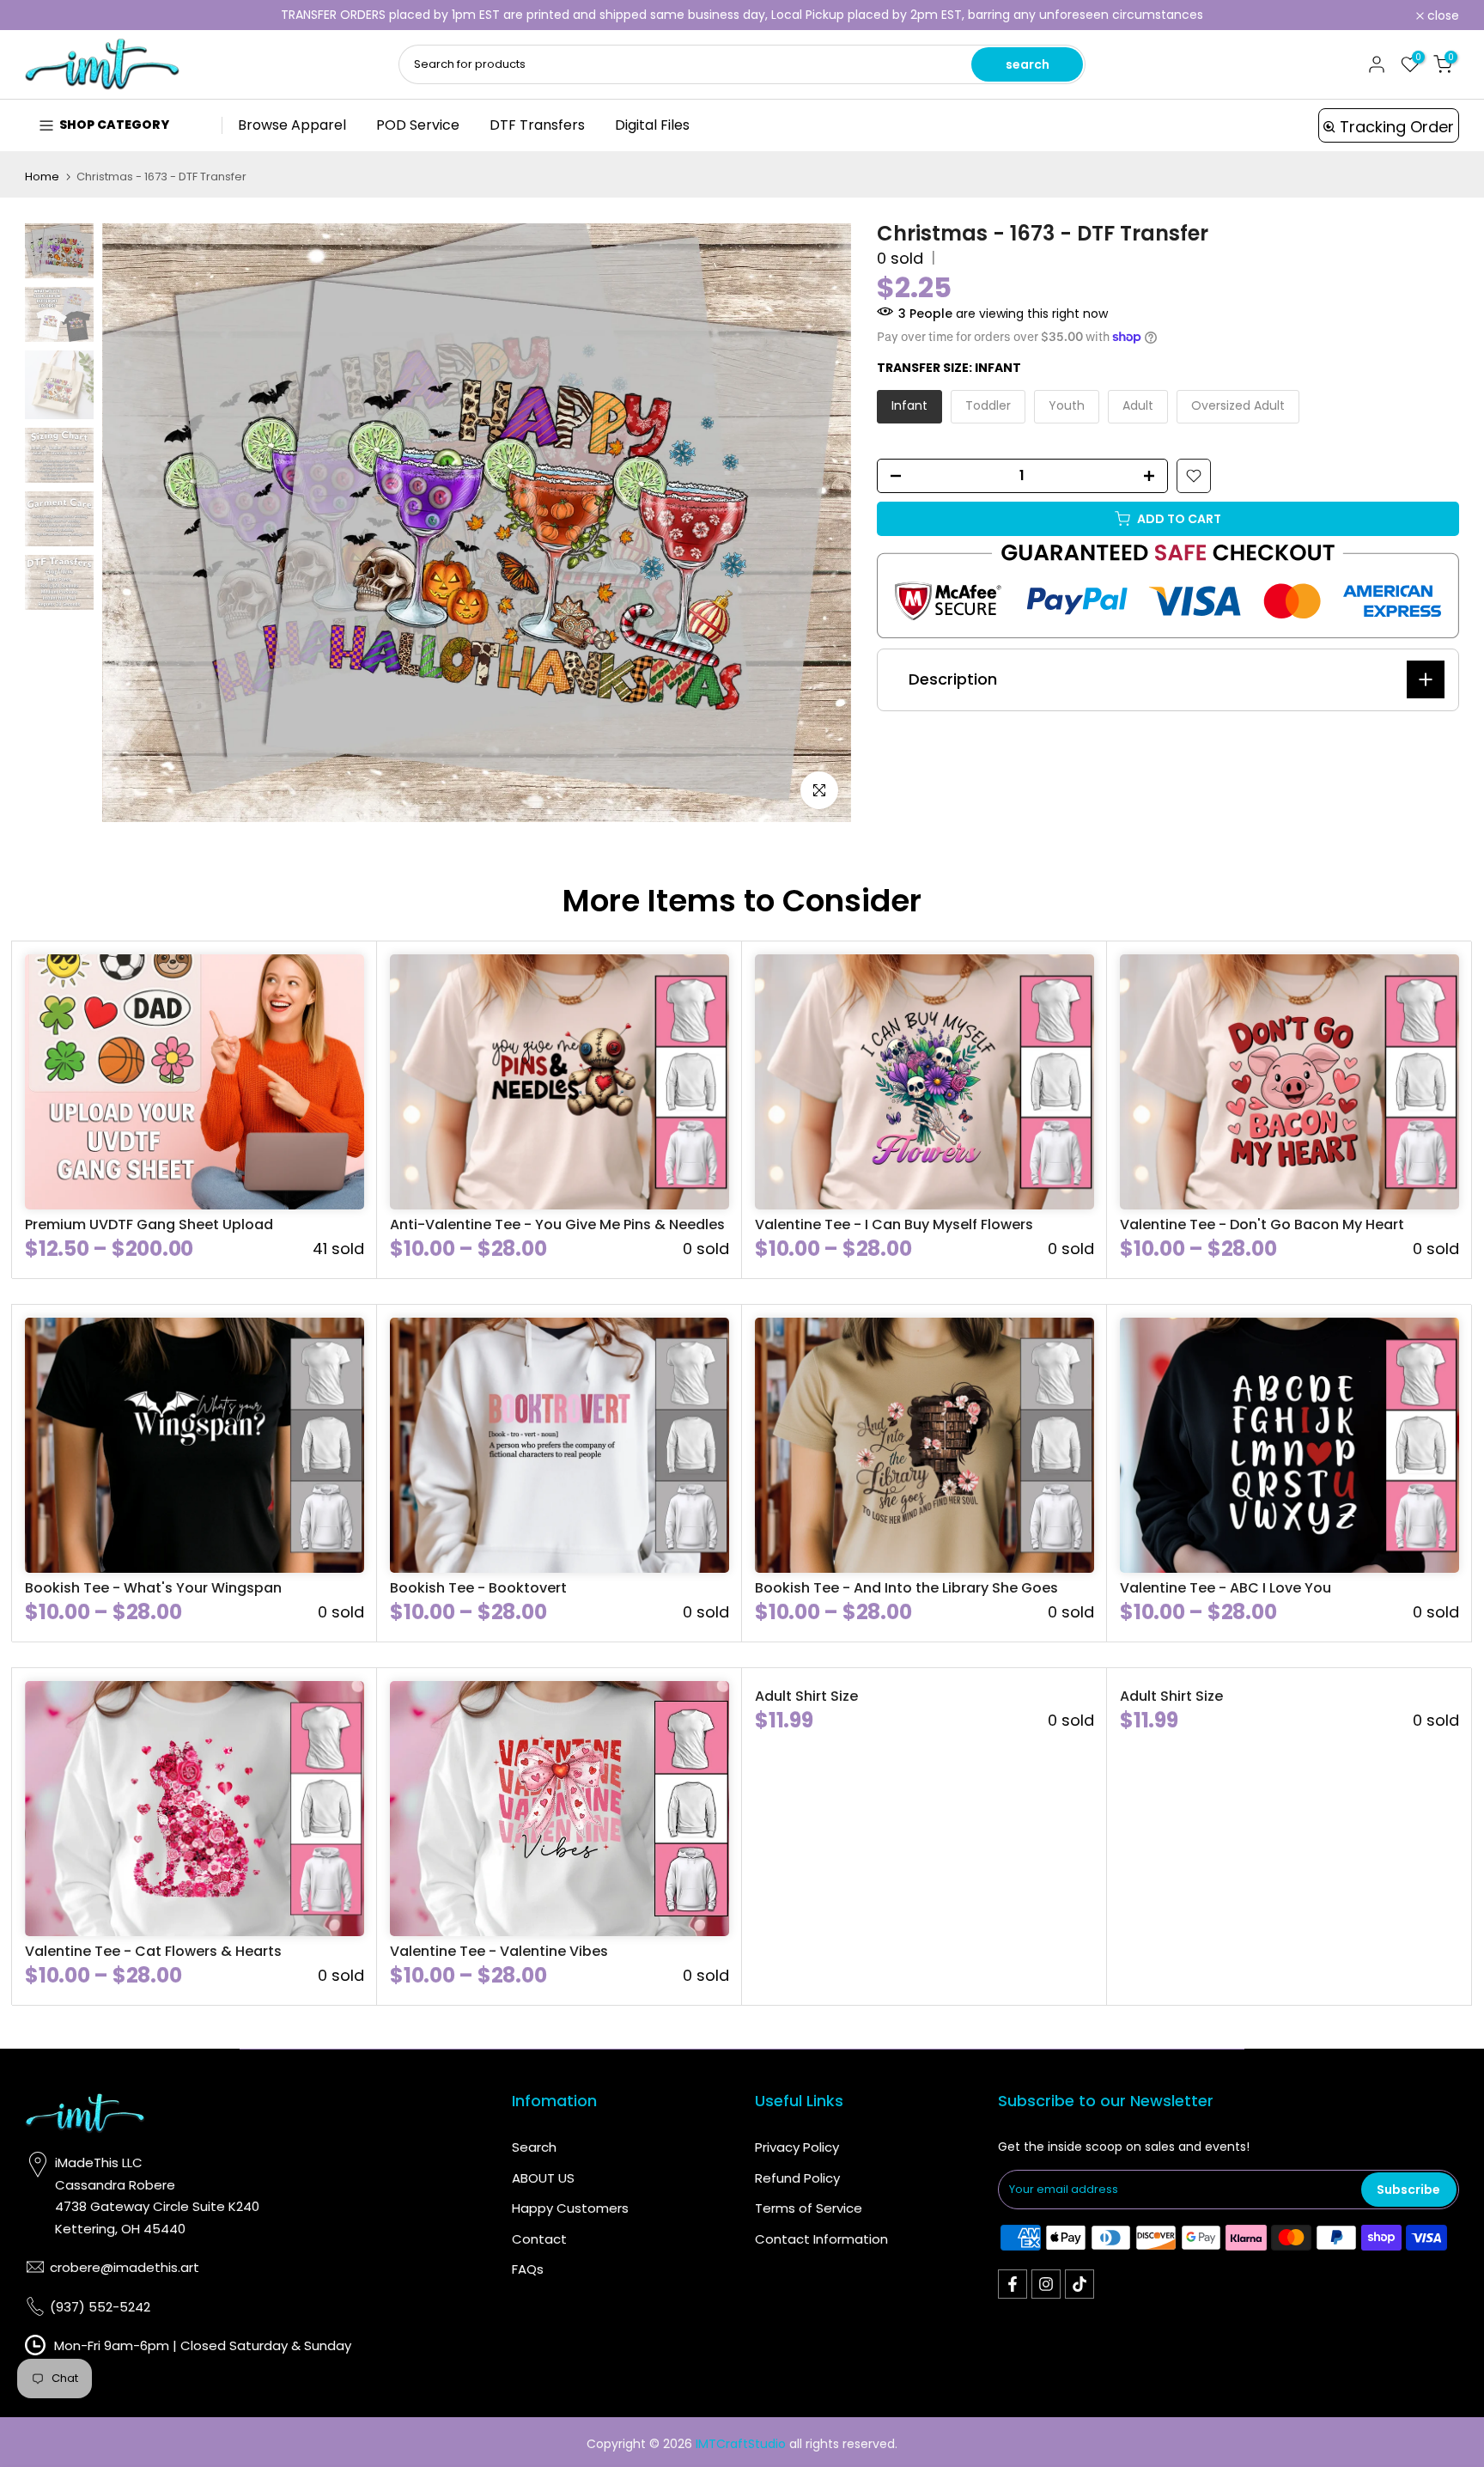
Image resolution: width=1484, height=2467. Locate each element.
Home (42, 177)
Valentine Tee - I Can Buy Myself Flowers (894, 1224)
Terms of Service (809, 2208)
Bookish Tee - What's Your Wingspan (153, 1588)
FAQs (528, 2269)
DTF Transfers (537, 125)
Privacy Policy (797, 2147)
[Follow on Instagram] (1046, 2284)
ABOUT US (543, 2178)
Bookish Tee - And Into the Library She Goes (906, 1588)
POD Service (418, 125)
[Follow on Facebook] (1013, 2284)
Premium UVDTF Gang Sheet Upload (149, 1224)
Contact (539, 2239)
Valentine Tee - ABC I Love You (1226, 1588)
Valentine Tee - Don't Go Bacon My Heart (1262, 1224)
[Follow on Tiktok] (1080, 2284)
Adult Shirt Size (806, 1696)
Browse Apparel (292, 125)
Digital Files (652, 125)
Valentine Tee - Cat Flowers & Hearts (153, 1951)
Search (534, 2147)
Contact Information (821, 2239)
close (50, 15)
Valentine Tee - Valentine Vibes (499, 1951)
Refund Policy (797, 2178)
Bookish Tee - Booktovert (478, 1588)
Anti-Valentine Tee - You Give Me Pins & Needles (557, 1224)
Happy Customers (570, 2208)
